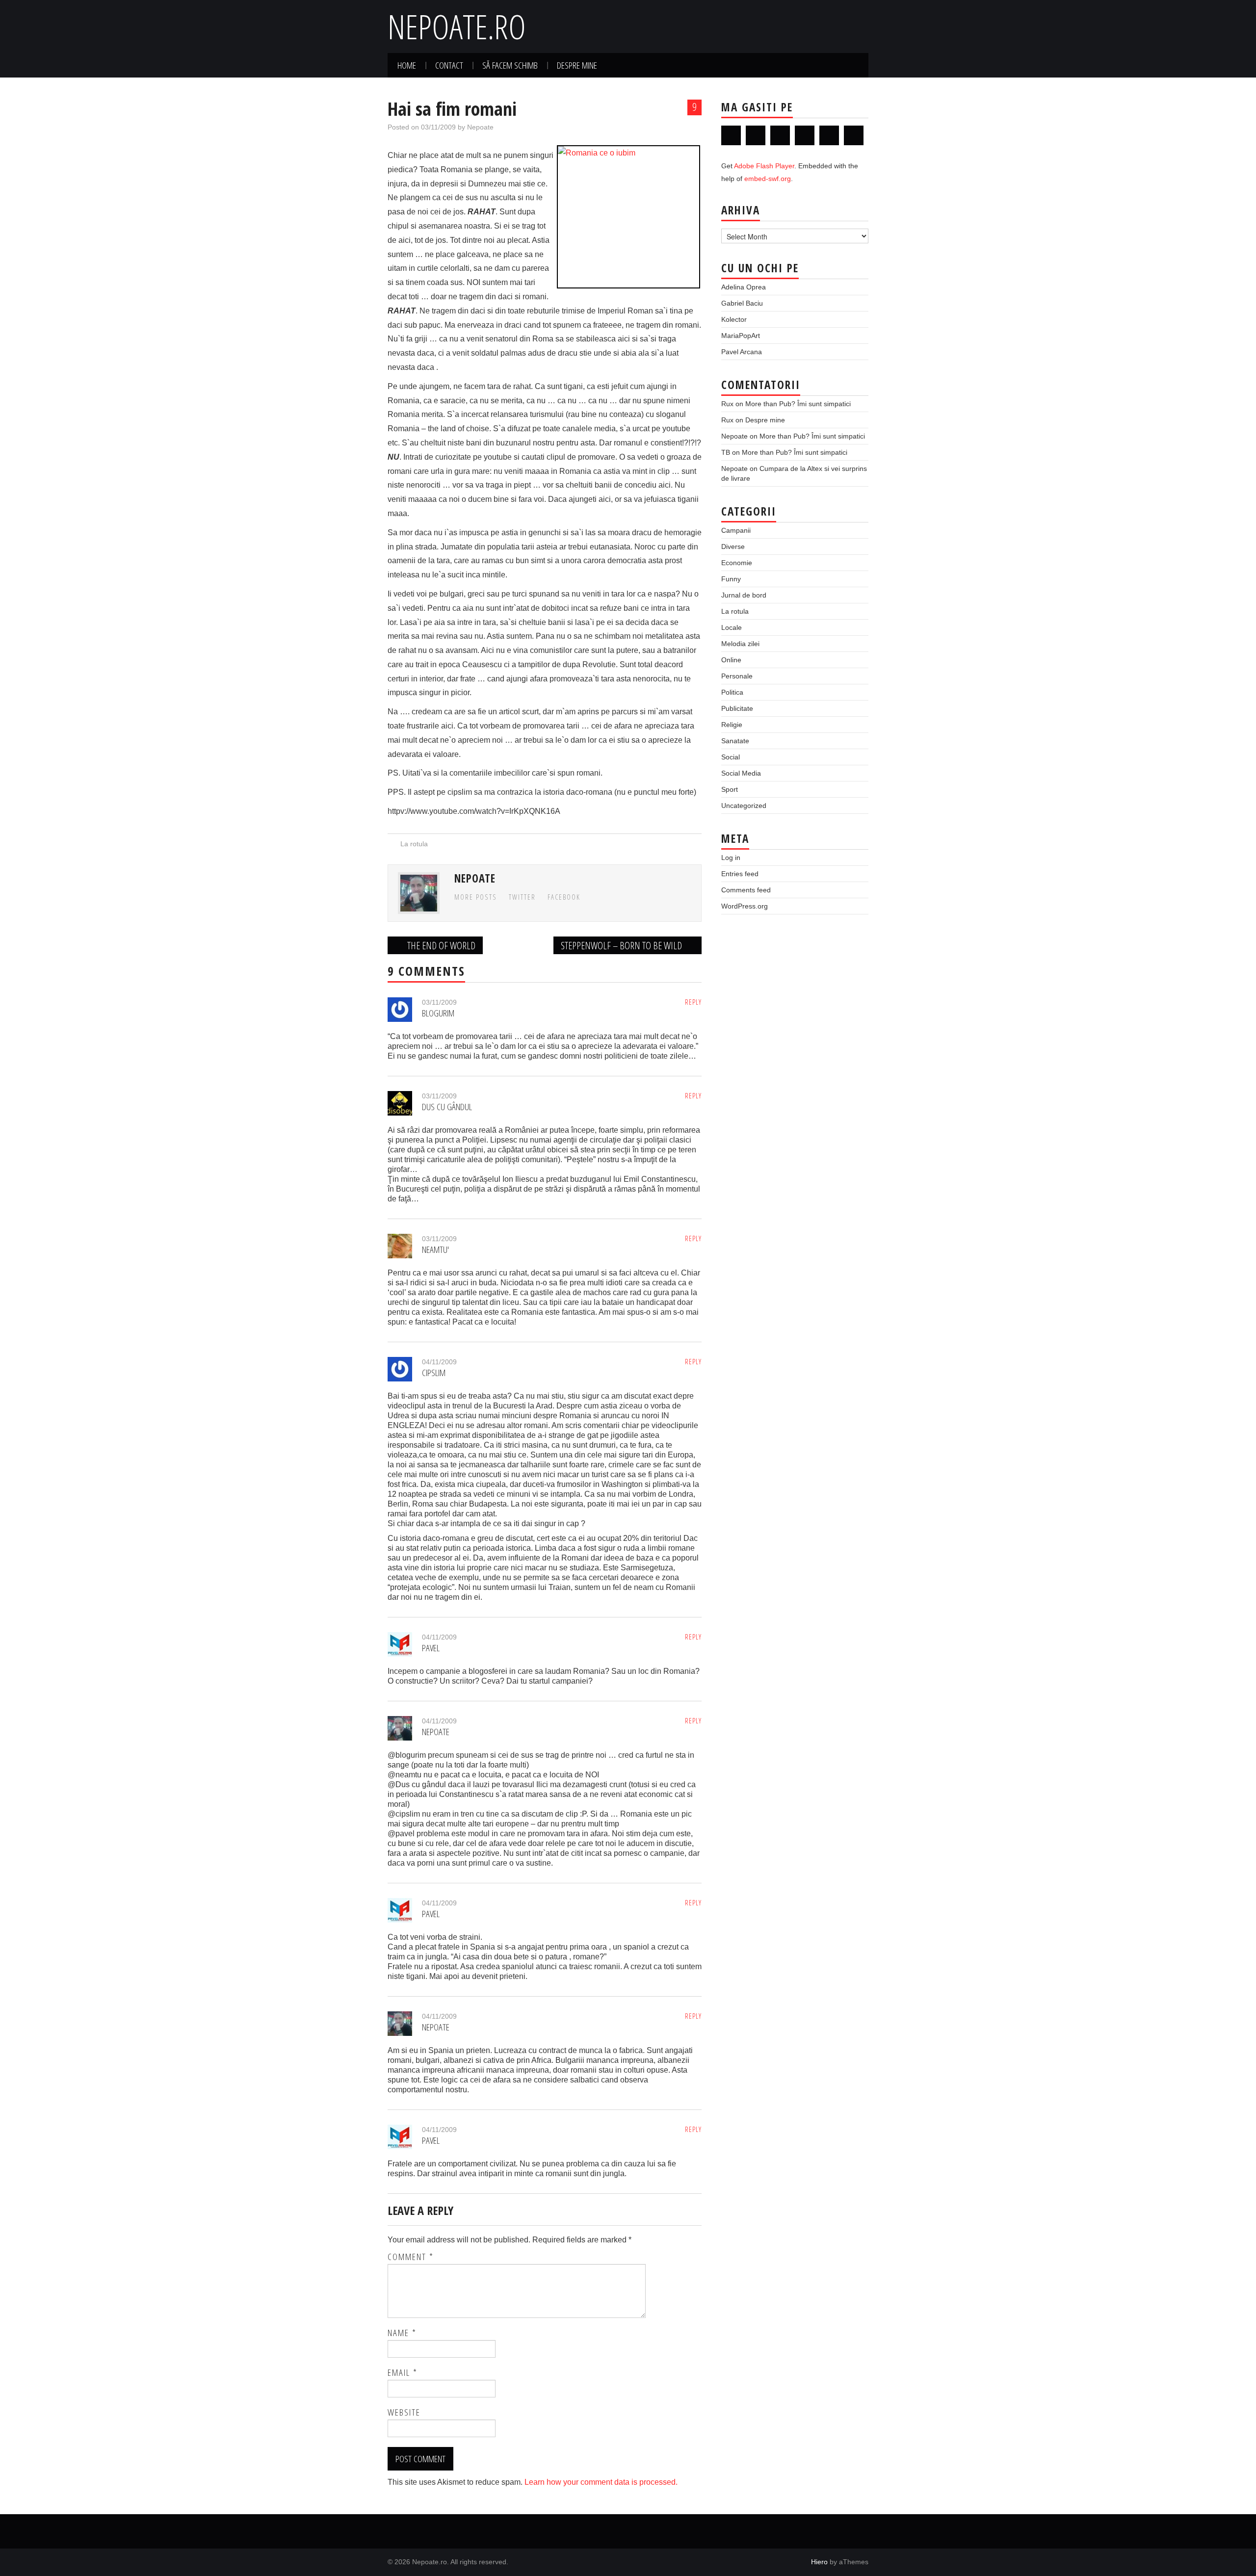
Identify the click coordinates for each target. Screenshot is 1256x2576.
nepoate (436, 1731)
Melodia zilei (740, 644)
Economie (737, 563)
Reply (693, 1002)
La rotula (414, 844)
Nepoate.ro (457, 26)
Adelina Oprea (744, 287)
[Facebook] (756, 135)
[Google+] (805, 135)
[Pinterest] (829, 135)
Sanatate (735, 741)
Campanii (736, 530)
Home (407, 65)
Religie (732, 725)
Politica (732, 692)
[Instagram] (854, 135)
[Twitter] (731, 135)
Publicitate (737, 708)
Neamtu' (435, 1249)
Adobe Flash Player (764, 166)
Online (731, 660)
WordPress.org (745, 906)
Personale (737, 676)
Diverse (733, 546)
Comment (411, 2257)
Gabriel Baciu (742, 303)
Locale (732, 627)
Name (402, 2333)
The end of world (440, 945)
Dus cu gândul (447, 1106)
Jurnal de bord (744, 595)
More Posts (476, 897)
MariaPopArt (741, 336)
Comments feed (746, 890)
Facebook (564, 897)
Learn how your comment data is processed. (601, 2482)
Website (404, 2412)
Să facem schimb (510, 65)
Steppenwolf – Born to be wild (622, 945)
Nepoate (480, 127)
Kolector (734, 319)
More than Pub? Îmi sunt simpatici (798, 404)
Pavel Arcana (742, 352)
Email (403, 2372)
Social (731, 757)
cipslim (434, 1372)
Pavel (431, 1648)
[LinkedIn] (780, 135)
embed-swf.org (768, 179)
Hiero (819, 2562)
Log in (731, 858)
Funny (731, 579)
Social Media (741, 773)
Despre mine (577, 65)
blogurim (438, 1013)
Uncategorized (744, 806)
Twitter (522, 897)
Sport (730, 789)
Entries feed (740, 874)
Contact (449, 65)
